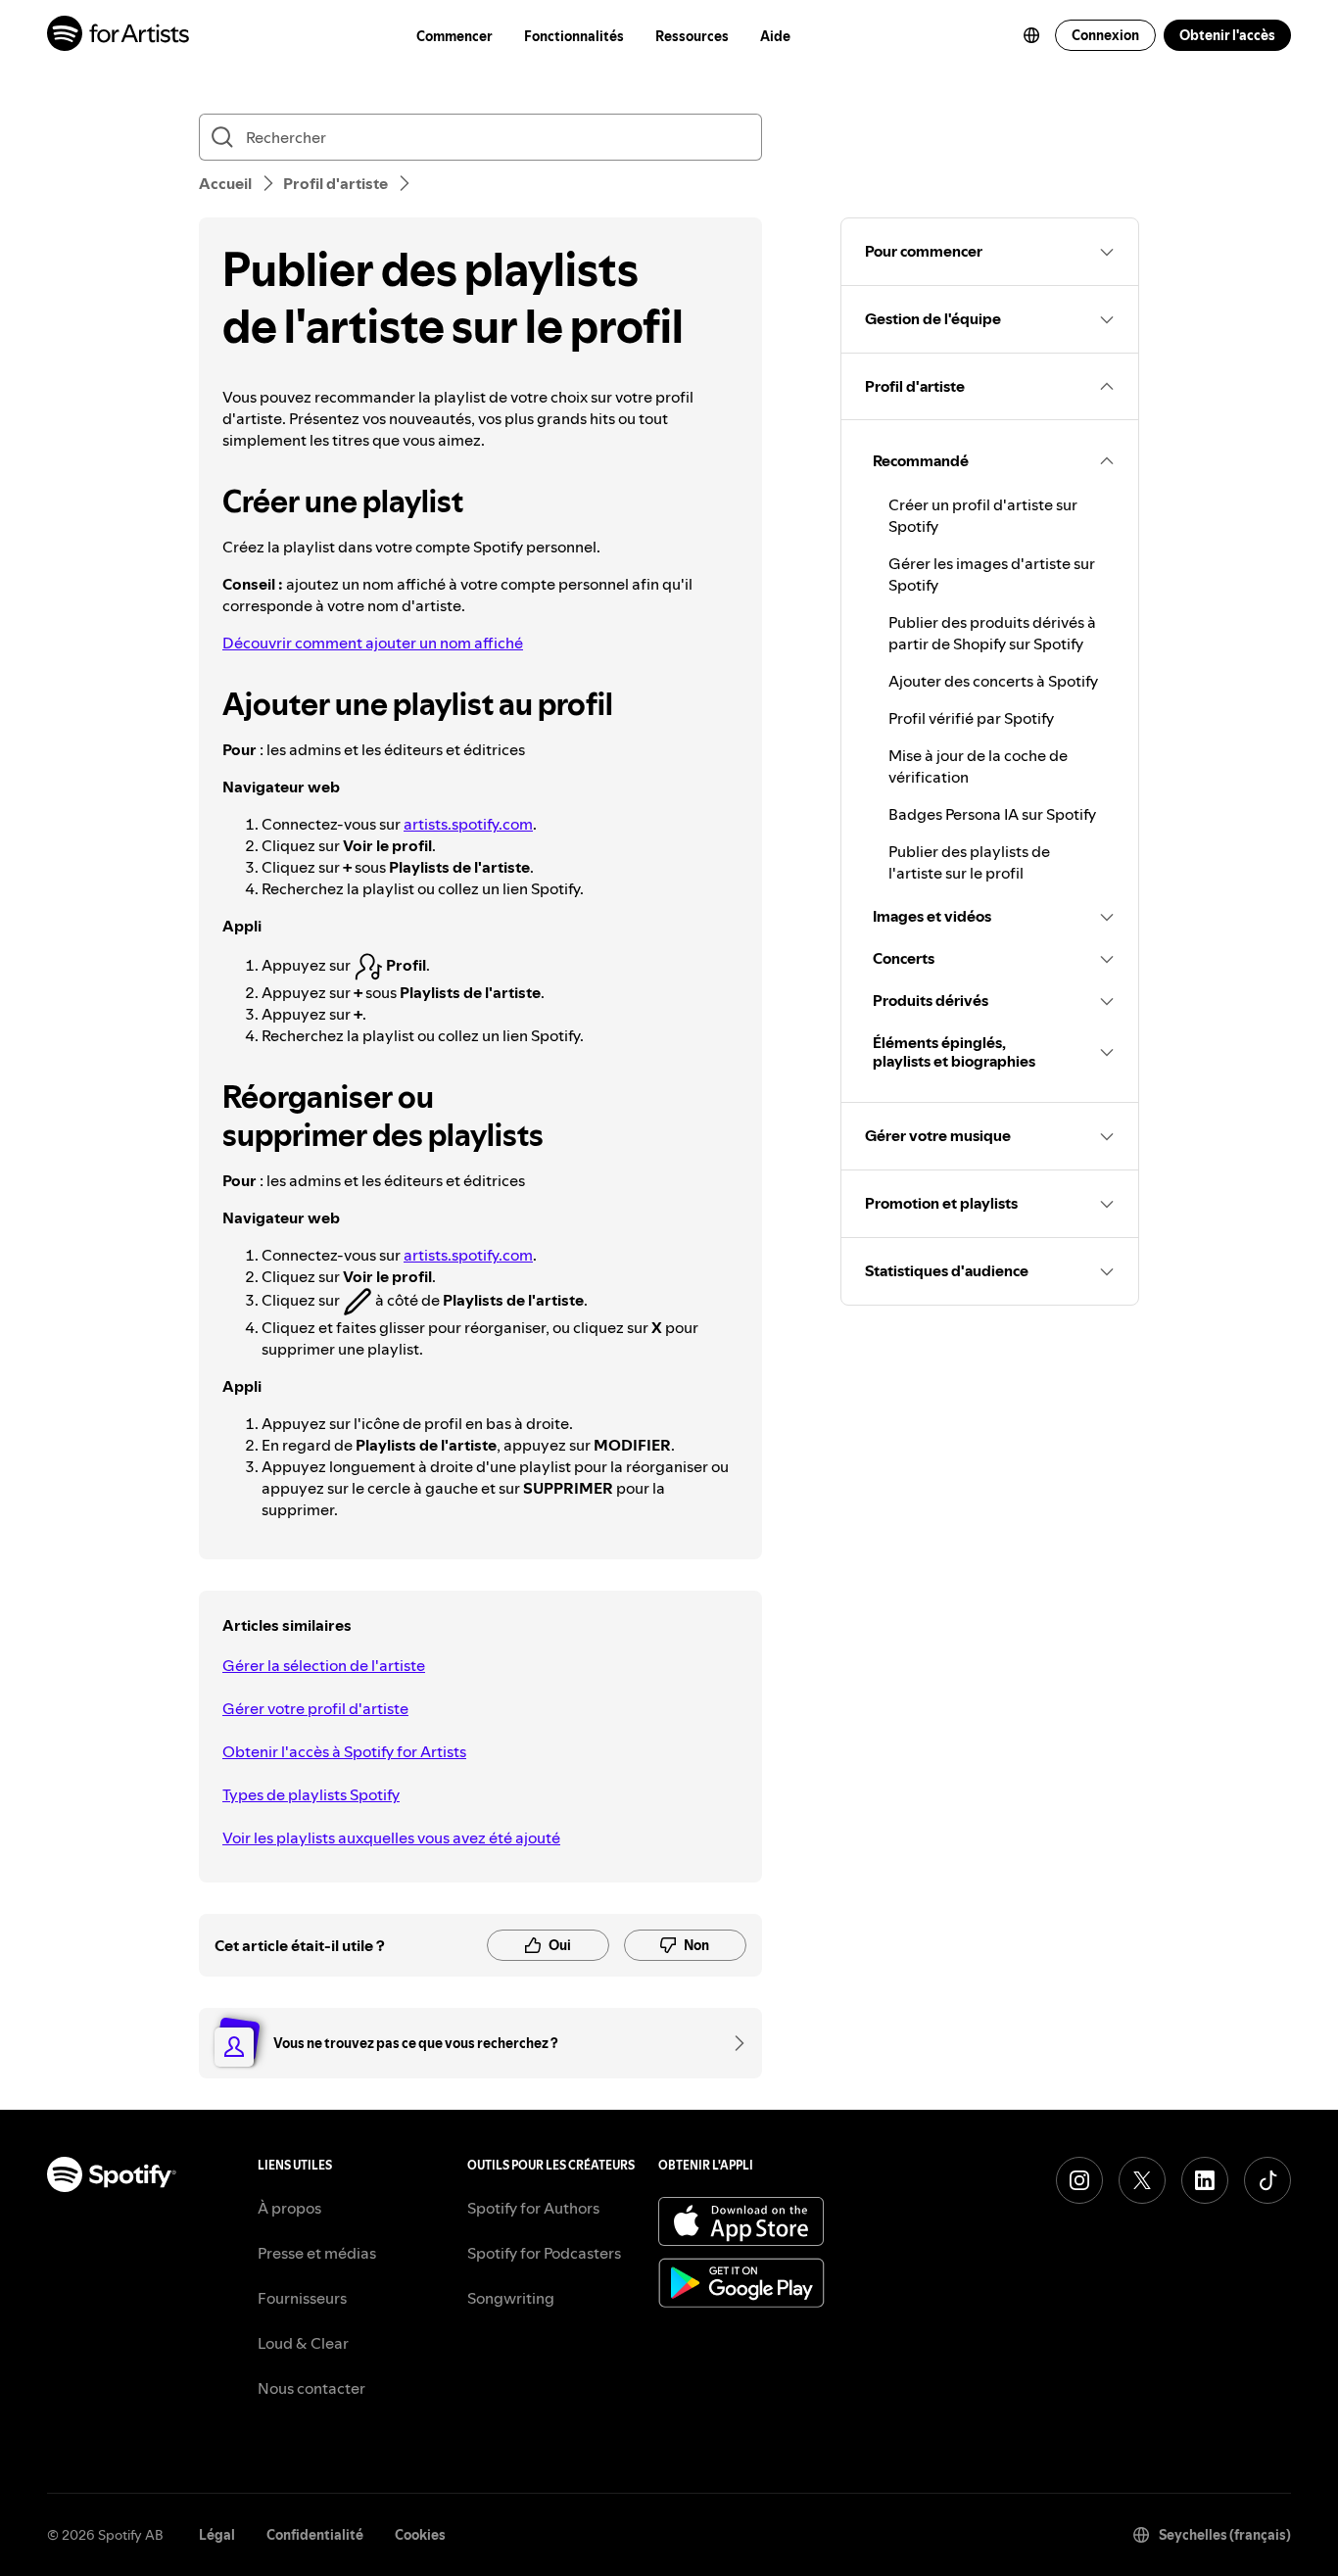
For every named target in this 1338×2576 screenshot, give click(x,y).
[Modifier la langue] (1031, 35)
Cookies (420, 2535)
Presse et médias (317, 2253)
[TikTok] (1267, 2180)
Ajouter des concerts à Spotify (993, 681)
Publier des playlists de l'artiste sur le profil (969, 862)
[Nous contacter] (733, 2043)
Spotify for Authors (533, 2208)
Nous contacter (311, 2388)
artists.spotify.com (468, 824)
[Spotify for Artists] (119, 36)
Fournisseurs (302, 2298)
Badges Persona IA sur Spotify (992, 814)
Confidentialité (315, 2535)
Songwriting (511, 2298)
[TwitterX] (1142, 2180)
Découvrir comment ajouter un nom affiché (373, 643)
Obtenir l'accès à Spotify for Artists (344, 1751)
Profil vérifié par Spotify (971, 718)
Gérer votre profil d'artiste (315, 1708)
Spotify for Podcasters (544, 2253)
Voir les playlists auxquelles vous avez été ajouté (391, 1837)
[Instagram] (1079, 2180)
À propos (289, 2208)
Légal (217, 2535)
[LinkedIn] (1205, 2180)
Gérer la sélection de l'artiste (324, 1665)
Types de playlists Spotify (311, 1794)
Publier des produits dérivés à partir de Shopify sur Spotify (992, 633)
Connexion (1105, 35)
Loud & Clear (303, 2343)
